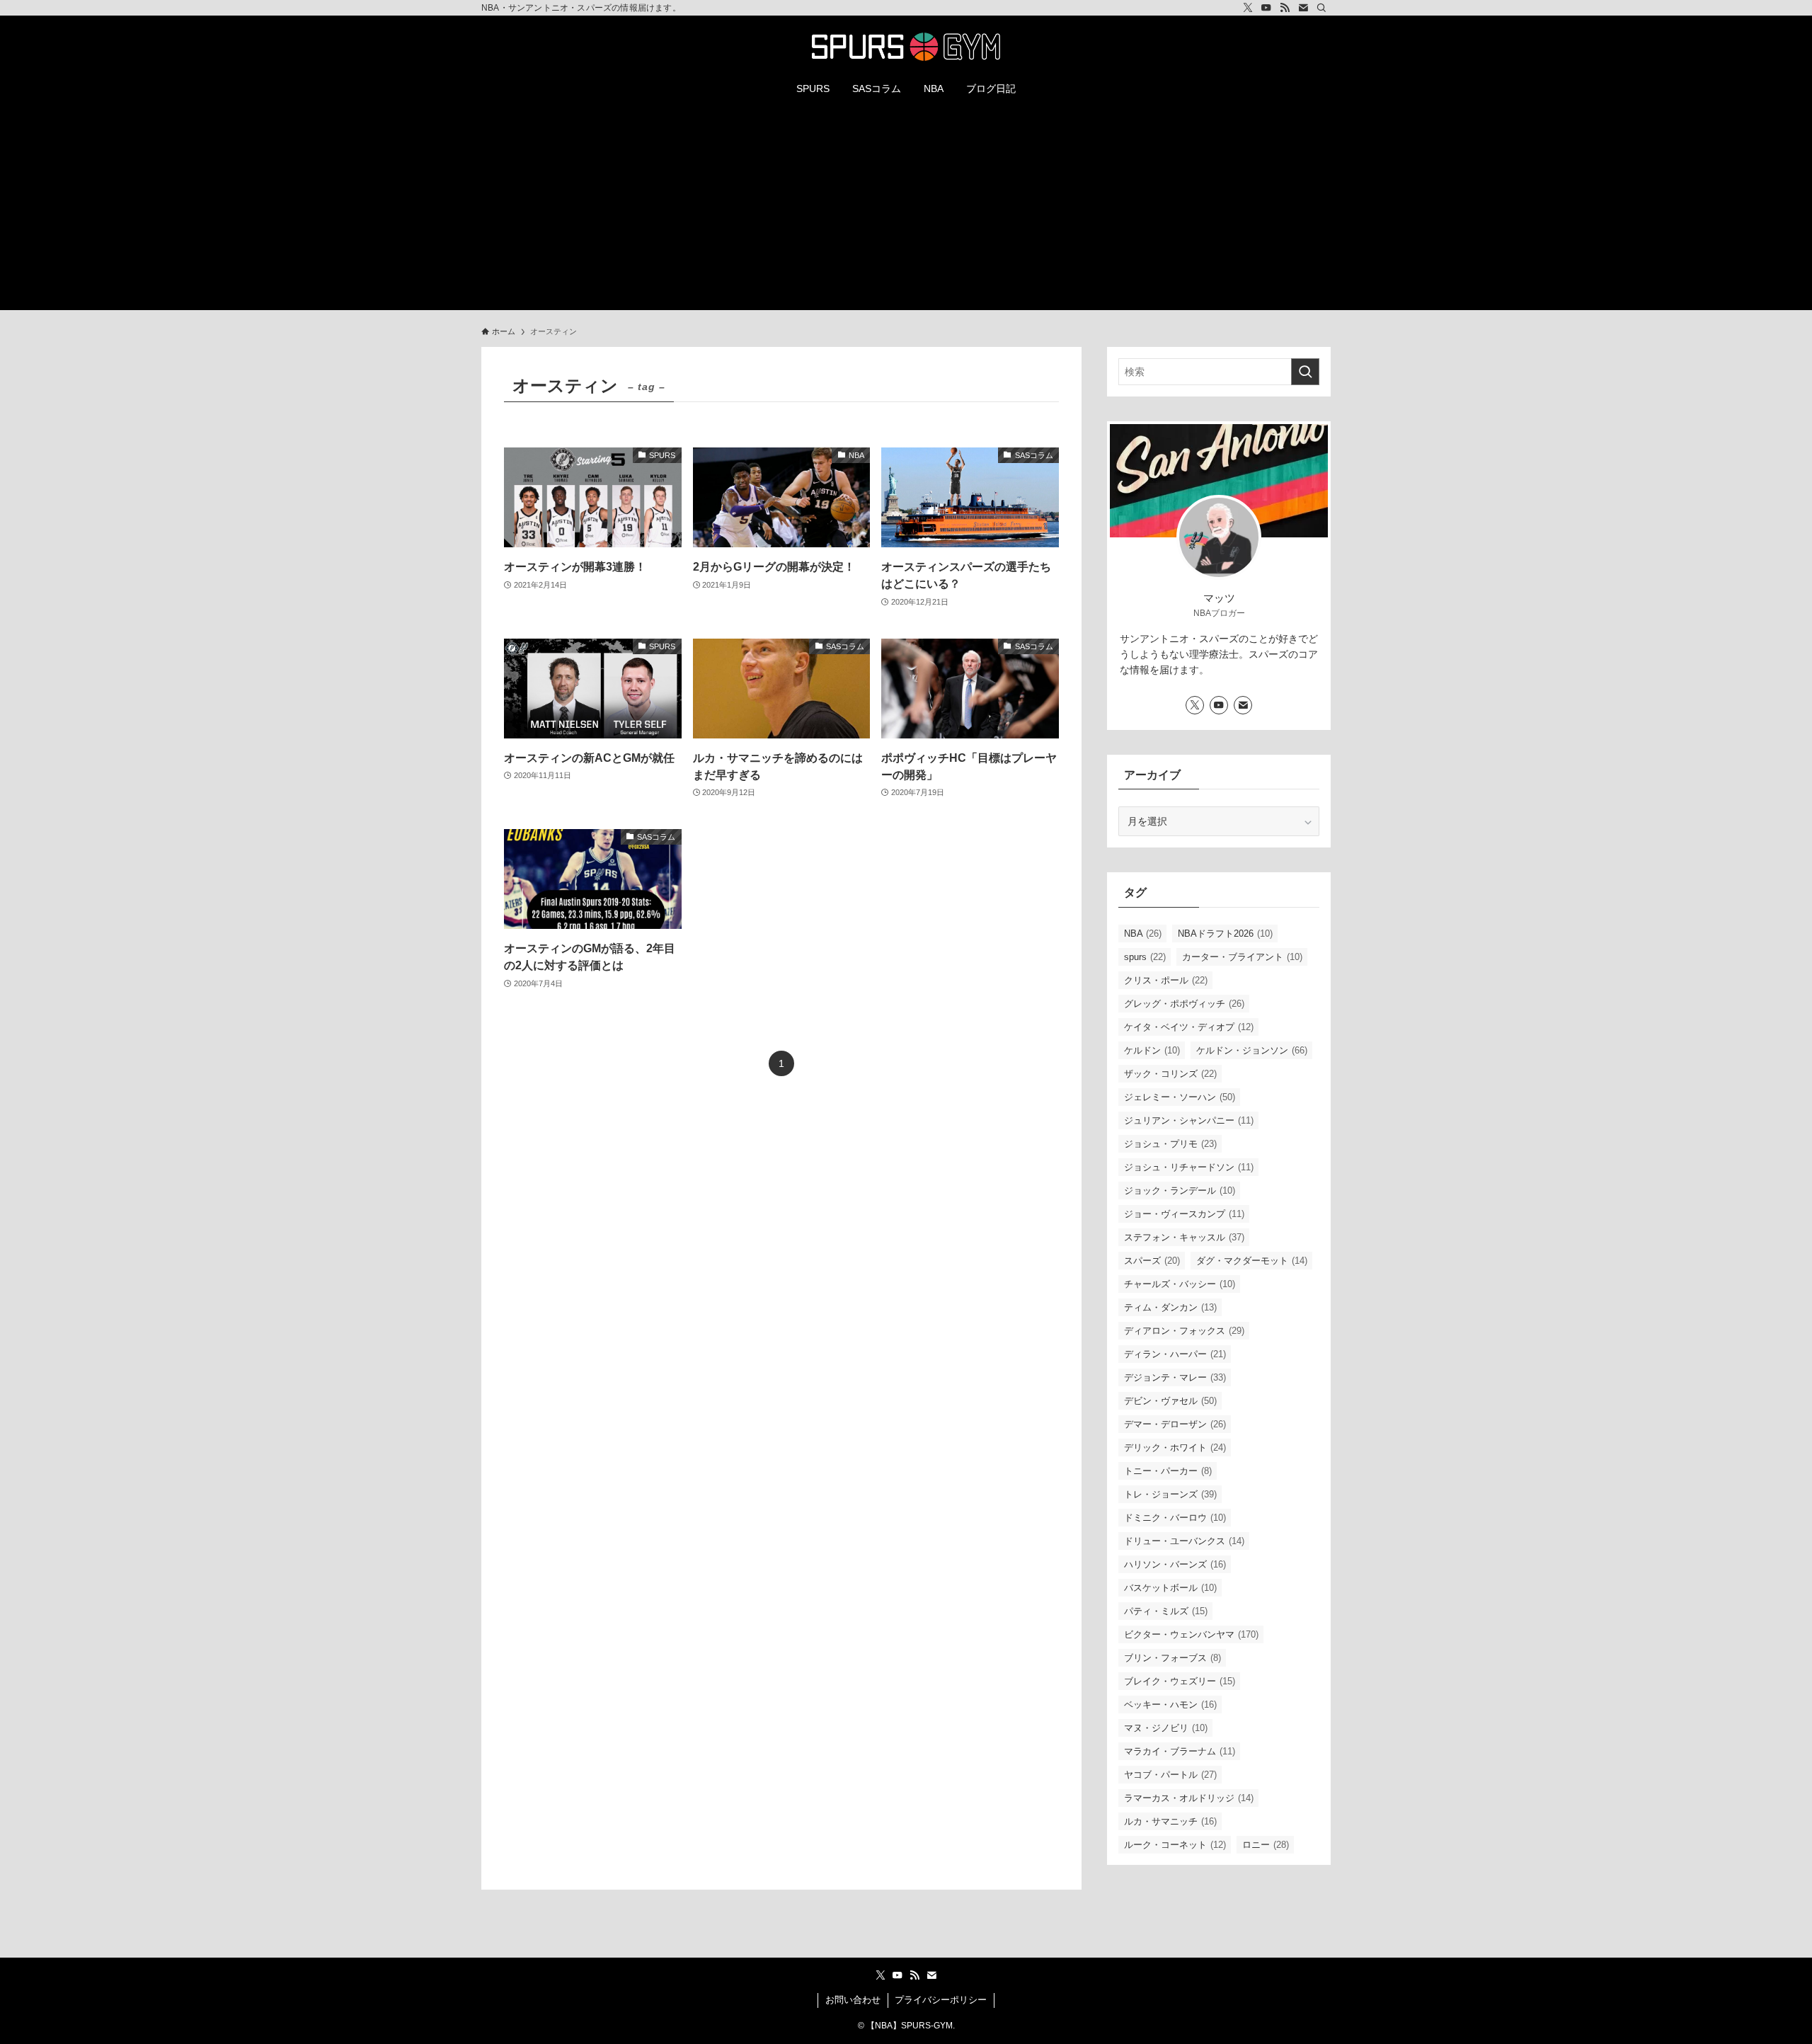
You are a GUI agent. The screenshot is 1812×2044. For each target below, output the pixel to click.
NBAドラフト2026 (1225, 933)
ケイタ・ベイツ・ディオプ (1189, 1027)
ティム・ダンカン (1170, 1307)
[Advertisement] (906, 211)
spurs (1145, 957)
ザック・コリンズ (1170, 1074)
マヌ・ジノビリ (1166, 1728)
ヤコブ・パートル (1170, 1775)
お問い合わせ (853, 2000)
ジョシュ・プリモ (1170, 1144)
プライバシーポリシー (941, 2000)
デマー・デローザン (1175, 1424)
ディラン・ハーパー (1175, 1354)
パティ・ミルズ (1166, 1611)
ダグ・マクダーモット (1252, 1261)
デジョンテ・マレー (1175, 1377)
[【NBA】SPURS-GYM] (906, 47)
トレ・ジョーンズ (1170, 1494)
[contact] (1303, 8)
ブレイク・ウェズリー (1180, 1681)
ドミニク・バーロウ (1175, 1518)
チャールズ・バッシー (1180, 1284)
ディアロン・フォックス (1184, 1331)
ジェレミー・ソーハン (1180, 1097)
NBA (1143, 933)
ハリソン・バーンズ (1175, 1564)
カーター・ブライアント (1242, 957)
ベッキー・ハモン (1170, 1705)
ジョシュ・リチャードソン (1189, 1167)
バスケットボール (1170, 1588)
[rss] (1285, 8)
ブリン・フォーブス (1172, 1658)
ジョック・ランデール (1180, 1191)
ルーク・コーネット (1175, 1845)
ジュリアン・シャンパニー (1189, 1120)
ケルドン (1152, 1050)
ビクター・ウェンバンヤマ (1191, 1634)
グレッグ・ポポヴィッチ (1184, 1004)
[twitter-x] (1248, 8)
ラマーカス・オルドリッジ (1189, 1798)
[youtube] (1266, 8)
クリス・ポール (1166, 980)
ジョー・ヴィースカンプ (1184, 1214)
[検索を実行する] (1305, 372)
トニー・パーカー (1168, 1471)
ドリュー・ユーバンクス (1184, 1541)
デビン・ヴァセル (1170, 1401)
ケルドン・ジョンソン (1252, 1050)
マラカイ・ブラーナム (1180, 1751)
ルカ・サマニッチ (1170, 1821)
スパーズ (1152, 1261)
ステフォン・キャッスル (1184, 1237)
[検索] (1321, 8)
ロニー (1266, 1845)
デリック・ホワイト (1175, 1448)
